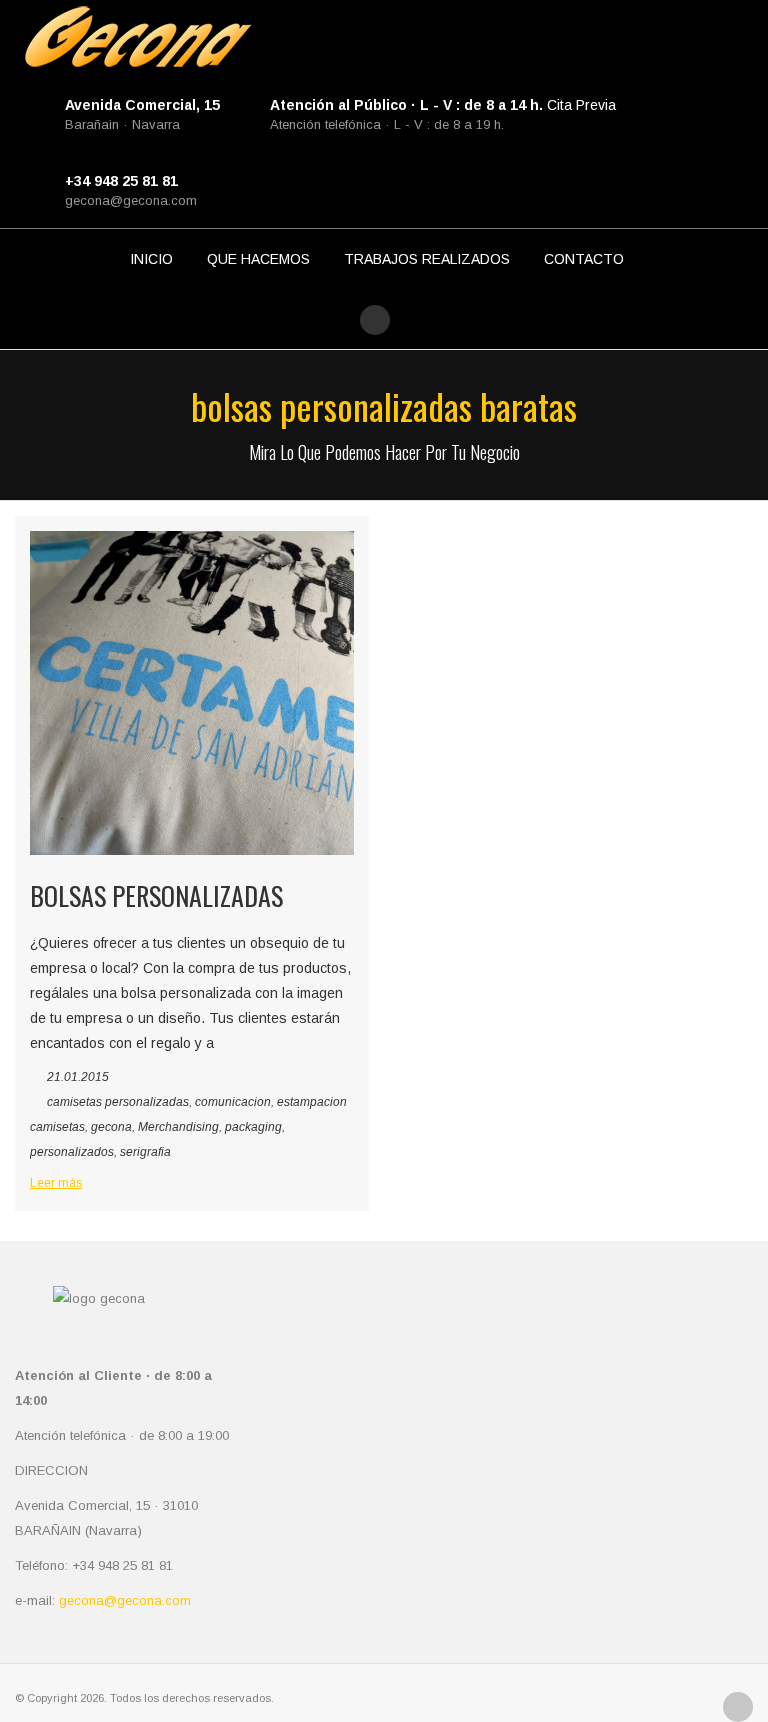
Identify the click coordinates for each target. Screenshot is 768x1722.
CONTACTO (584, 259)
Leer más (56, 1183)
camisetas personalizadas (118, 1102)
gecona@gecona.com (131, 200)
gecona (111, 1127)
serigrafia (145, 1152)
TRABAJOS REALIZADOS (427, 259)
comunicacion (233, 1102)
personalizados (72, 1152)
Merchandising (178, 1127)
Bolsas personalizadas (156, 895)
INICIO (151, 259)
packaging (253, 1127)
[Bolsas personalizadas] (192, 693)
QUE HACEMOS (258, 259)
